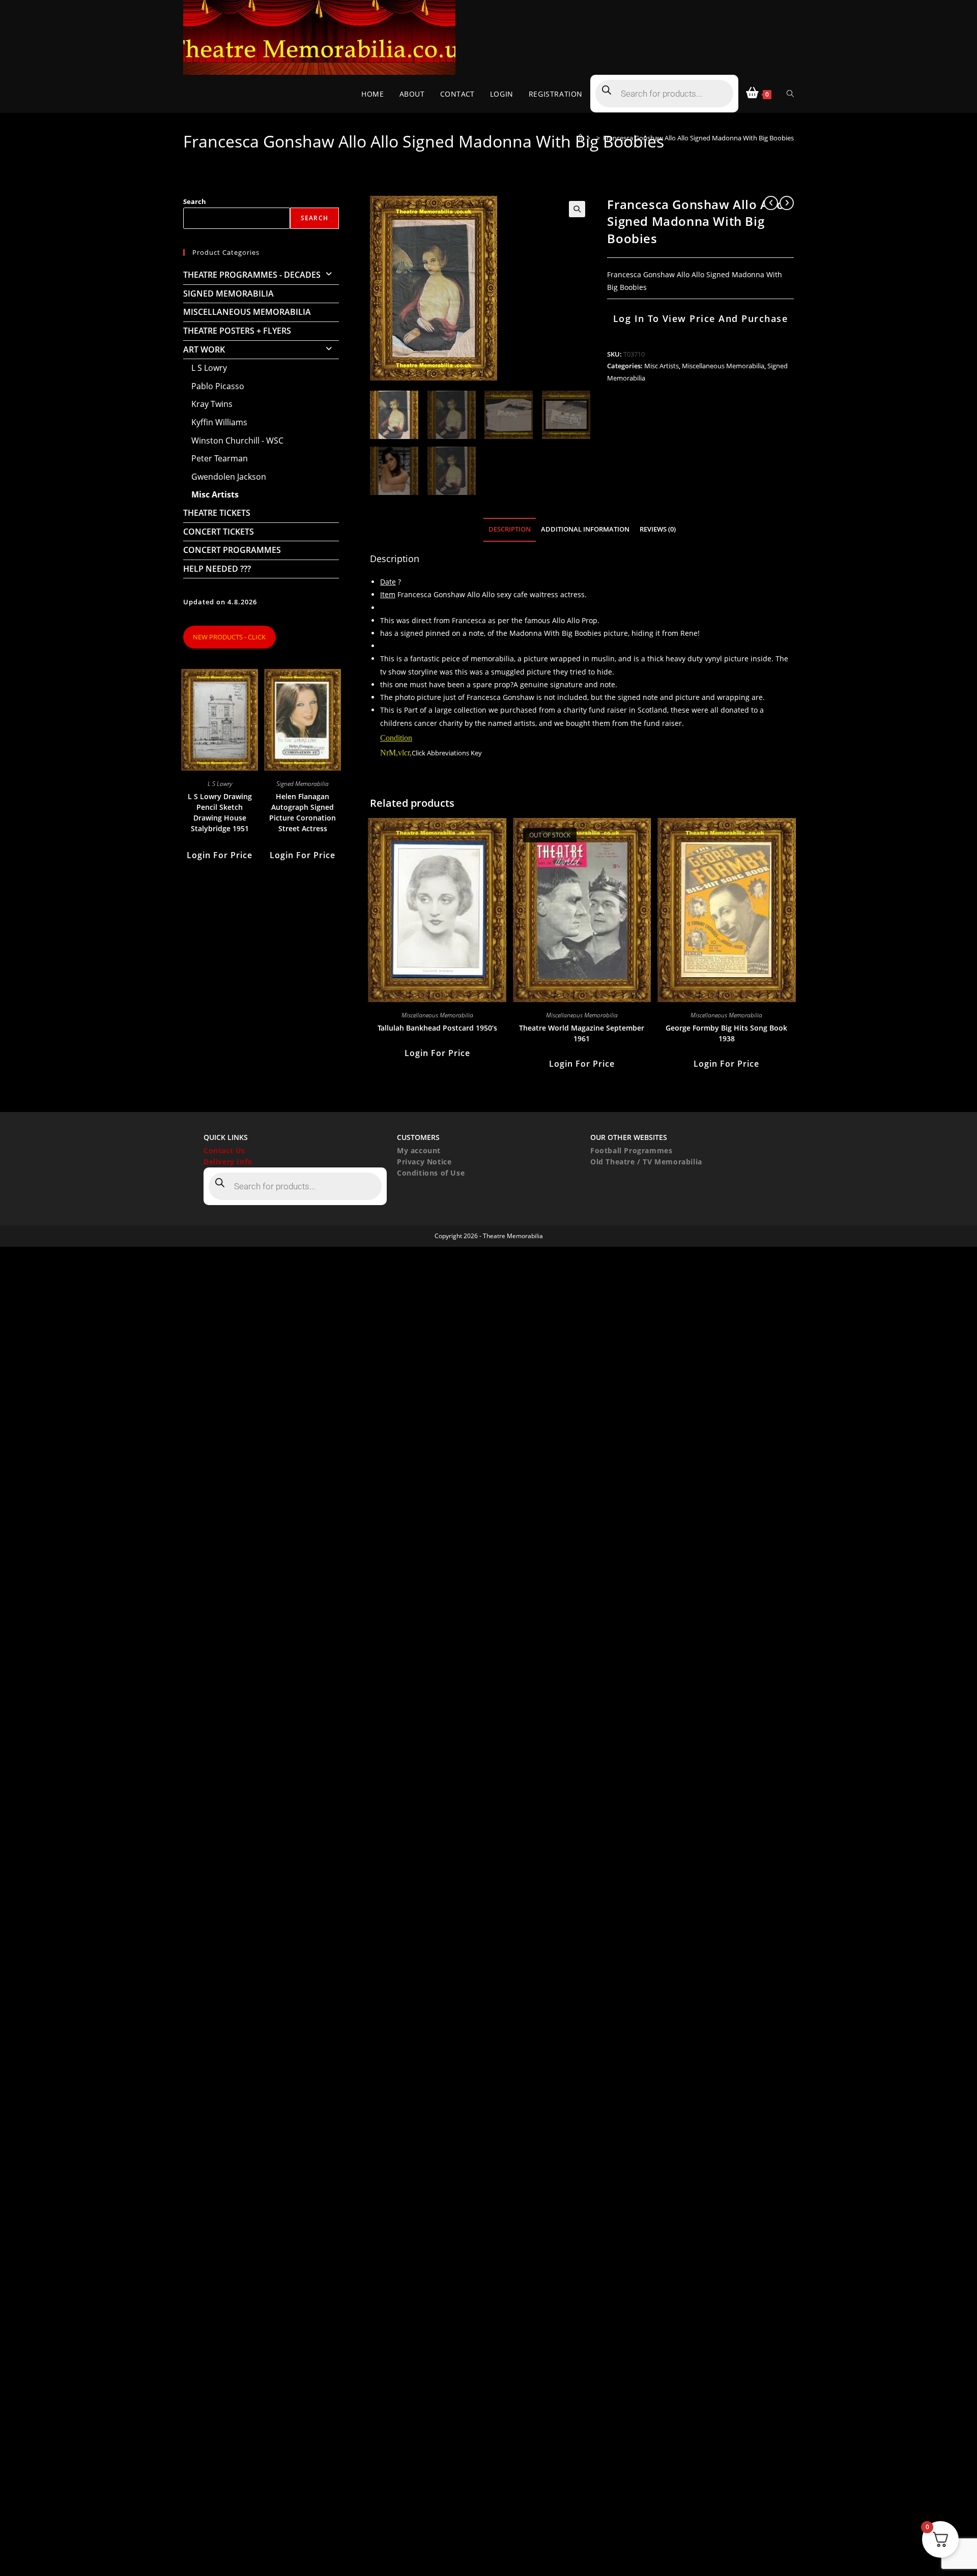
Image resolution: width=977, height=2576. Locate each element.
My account (419, 1150)
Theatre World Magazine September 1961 (582, 1033)
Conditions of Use (431, 1173)
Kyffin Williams (219, 422)
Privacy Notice (424, 1162)
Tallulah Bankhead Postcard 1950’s (437, 1028)
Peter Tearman (220, 458)
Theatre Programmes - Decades (252, 275)
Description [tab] (510, 529)
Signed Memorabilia (228, 294)
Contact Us (224, 1150)
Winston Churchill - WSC (237, 441)
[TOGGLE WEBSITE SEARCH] (790, 94)
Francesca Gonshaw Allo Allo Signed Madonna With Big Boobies (698, 138)
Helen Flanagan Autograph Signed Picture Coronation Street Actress (303, 812)
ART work (204, 349)
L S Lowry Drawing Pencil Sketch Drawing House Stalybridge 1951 (220, 812)
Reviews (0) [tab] (658, 529)
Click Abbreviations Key (447, 753)
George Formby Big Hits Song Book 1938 (726, 1033)
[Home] (580, 138)
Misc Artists (662, 366)
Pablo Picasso (218, 386)
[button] (577, 209)
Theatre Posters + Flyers (237, 331)
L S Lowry (209, 368)
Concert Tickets (219, 532)
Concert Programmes (232, 550)
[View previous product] (771, 203)
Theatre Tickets (217, 513)
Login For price (437, 1053)
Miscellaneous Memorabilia (723, 366)
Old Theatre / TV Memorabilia (646, 1162)
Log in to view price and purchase (701, 318)
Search (195, 201)
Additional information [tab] (585, 529)
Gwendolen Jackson (229, 477)
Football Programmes (631, 1150)
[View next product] (787, 203)
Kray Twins (212, 404)
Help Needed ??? (217, 569)
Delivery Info (228, 1162)
